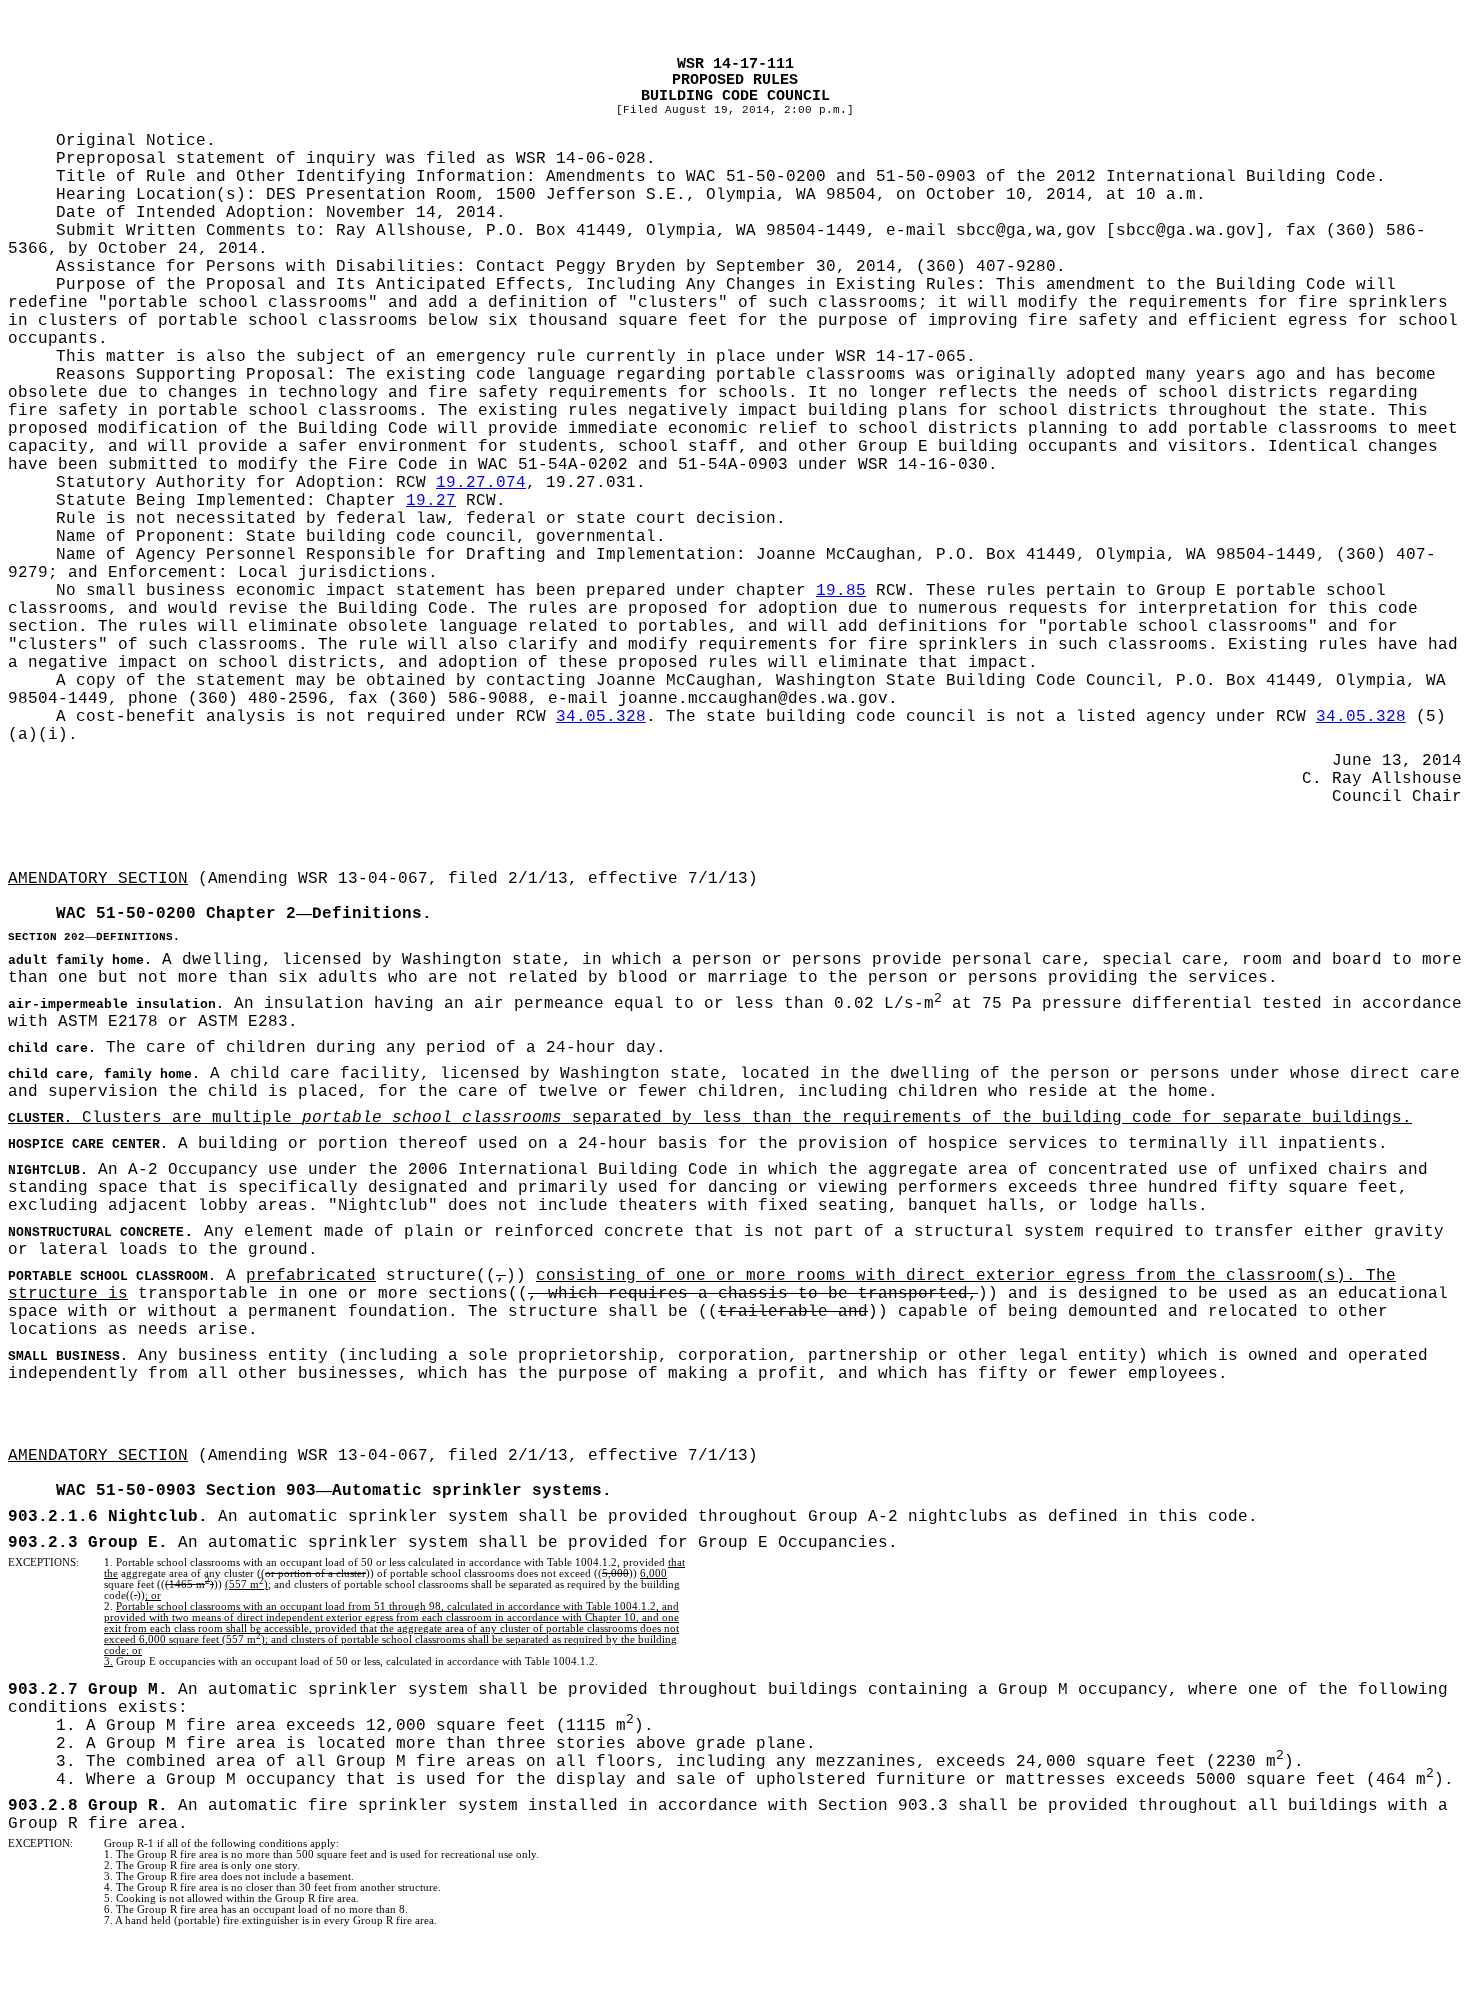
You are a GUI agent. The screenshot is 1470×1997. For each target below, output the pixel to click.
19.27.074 (481, 483)
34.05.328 (601, 717)
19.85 (841, 591)
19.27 (431, 501)
